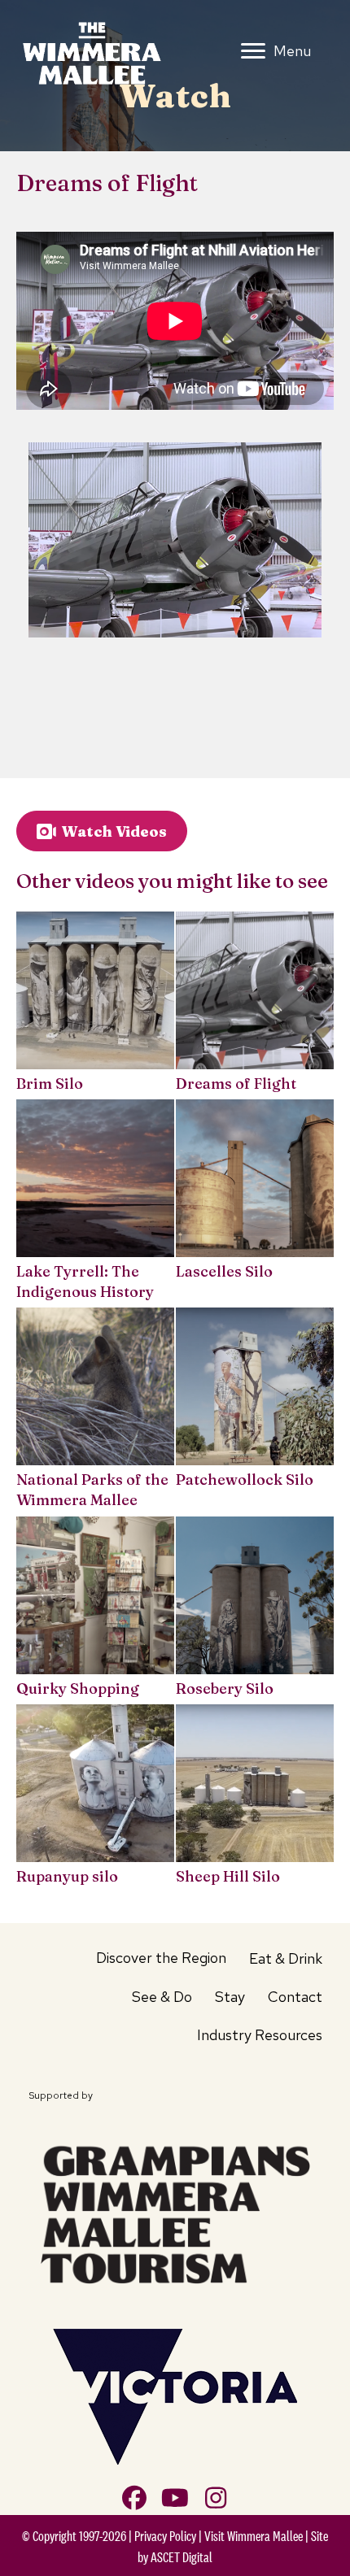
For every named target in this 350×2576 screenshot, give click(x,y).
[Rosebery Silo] (255, 1610)
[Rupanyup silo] (95, 1797)
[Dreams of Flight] (255, 1005)
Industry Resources (260, 2035)
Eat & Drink (286, 1958)
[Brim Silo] (95, 1005)
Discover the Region (161, 1958)
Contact (295, 1997)
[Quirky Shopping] (95, 1610)
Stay (230, 1997)
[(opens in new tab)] (175, 2212)
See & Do (162, 1997)
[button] (134, 2498)
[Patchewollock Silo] (255, 1411)
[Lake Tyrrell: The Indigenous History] (95, 1203)
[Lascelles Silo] (255, 1203)
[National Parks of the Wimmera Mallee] (95, 1411)
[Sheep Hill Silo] (255, 1797)
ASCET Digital (182, 2557)
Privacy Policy (165, 2536)
